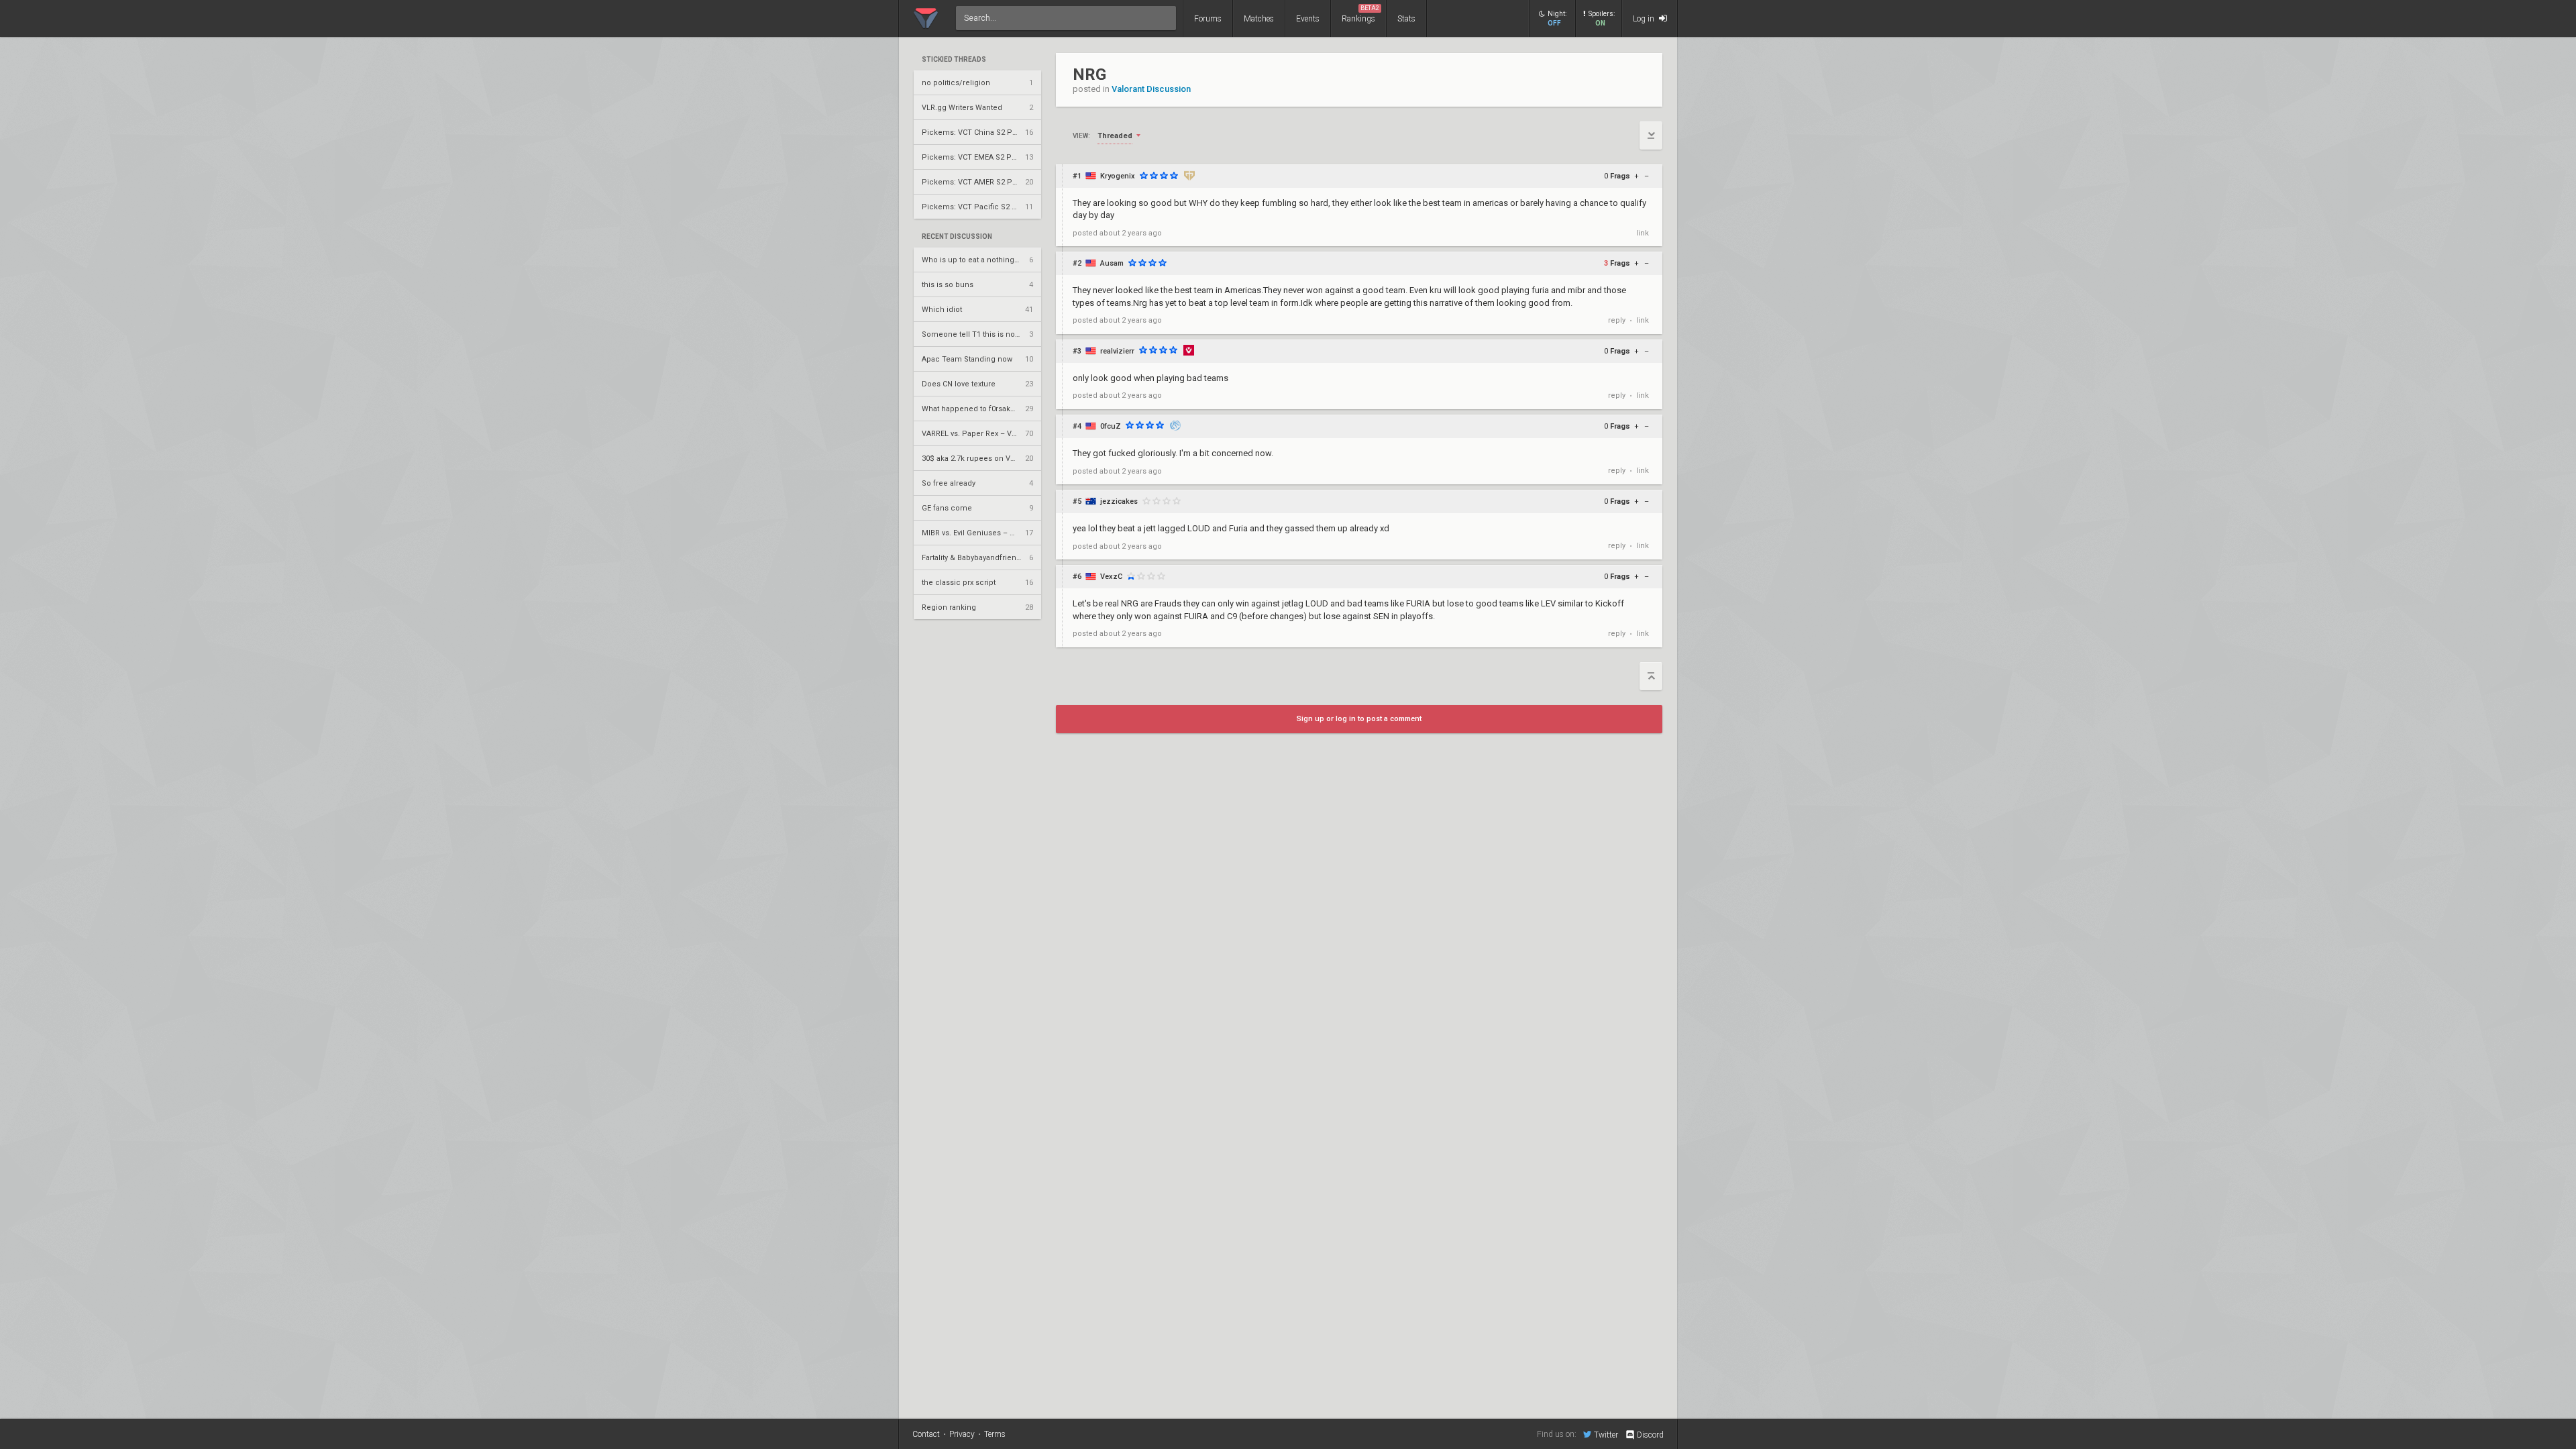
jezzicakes (1119, 501)
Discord (1650, 1435)
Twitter (1606, 1435)
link (1643, 233)
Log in (1645, 19)
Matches (1259, 19)
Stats (1406, 19)
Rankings (1360, 14)
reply (1617, 320)
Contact (926, 1434)
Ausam (1112, 263)
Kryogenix (1118, 176)
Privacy (962, 1434)
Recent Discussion (957, 237)
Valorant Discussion (1151, 89)
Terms (995, 1434)
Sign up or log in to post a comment (1359, 719)
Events (1308, 19)
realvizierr (1117, 351)
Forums (1208, 19)
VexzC (1111, 577)
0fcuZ (1111, 426)
